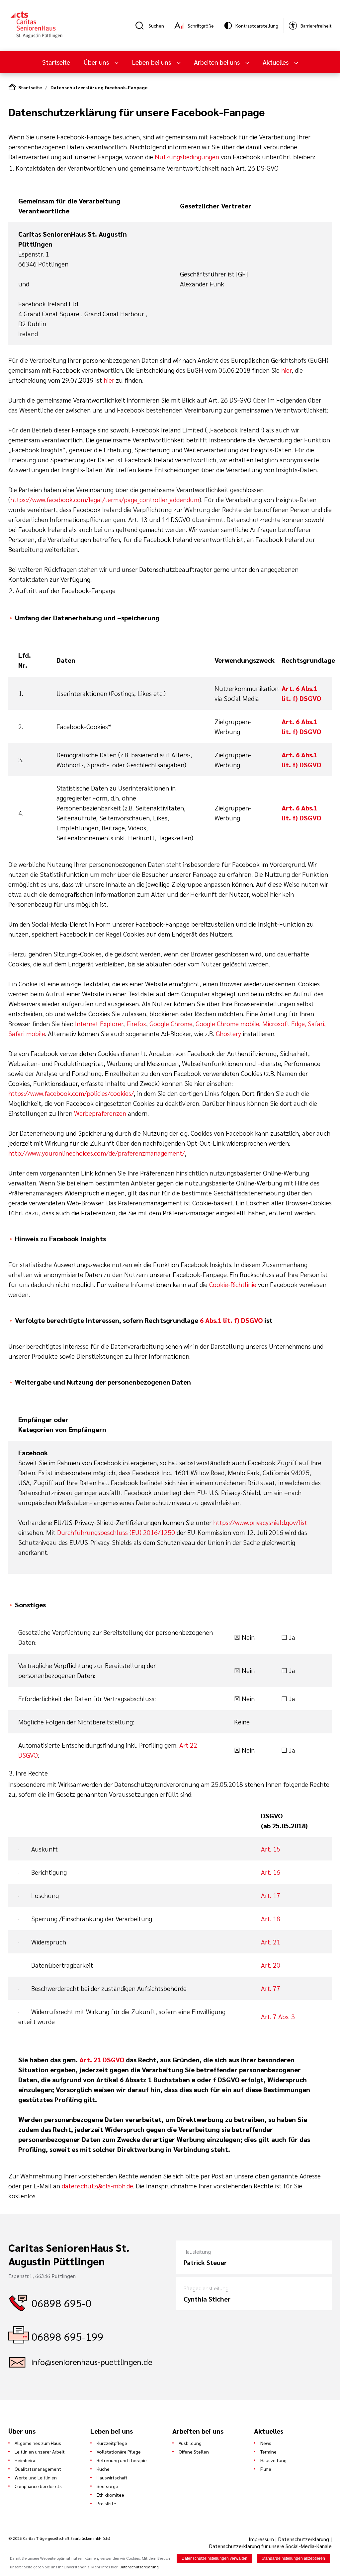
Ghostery (228, 1033)
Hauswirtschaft (112, 2477)
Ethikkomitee (110, 2495)
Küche (103, 2469)
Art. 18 (271, 1919)
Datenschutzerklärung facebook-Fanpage (99, 87)
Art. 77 (271, 1988)
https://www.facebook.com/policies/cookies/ (71, 1093)
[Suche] (142, 26)
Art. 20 (271, 1965)
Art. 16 (271, 1872)
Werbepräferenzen (100, 1113)
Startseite (56, 62)
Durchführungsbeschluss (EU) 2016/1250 (116, 1532)
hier (286, 370)
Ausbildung (190, 2443)
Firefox (136, 1023)
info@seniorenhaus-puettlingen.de (92, 2362)
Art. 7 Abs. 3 (278, 2016)
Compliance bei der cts (38, 2486)
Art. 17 (271, 1895)
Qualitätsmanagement (38, 2469)
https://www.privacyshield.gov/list (260, 1522)
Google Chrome (171, 1023)
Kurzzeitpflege (112, 2443)
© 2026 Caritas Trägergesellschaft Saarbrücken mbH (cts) (59, 2538)
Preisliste (106, 2503)
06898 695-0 (62, 2303)
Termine (268, 2452)
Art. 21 (271, 1942)
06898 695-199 (68, 2336)
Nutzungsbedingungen (187, 157)
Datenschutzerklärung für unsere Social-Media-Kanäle (270, 2546)
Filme (266, 2469)
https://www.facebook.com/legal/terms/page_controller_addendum (105, 499)
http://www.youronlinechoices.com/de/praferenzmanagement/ (97, 1153)
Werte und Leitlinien (36, 2477)
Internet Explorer (99, 1023)
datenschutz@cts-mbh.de (97, 2186)
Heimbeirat (26, 2460)
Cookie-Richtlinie (233, 1284)
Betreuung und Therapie (122, 2460)
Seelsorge (107, 2486)
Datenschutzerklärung (303, 2539)
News (266, 2443)
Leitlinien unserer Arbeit (40, 2452)
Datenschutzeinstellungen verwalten (214, 2558)
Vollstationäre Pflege (119, 2452)
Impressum (262, 2539)
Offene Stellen (194, 2452)
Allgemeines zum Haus (38, 2443)
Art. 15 (271, 1849)
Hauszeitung (273, 2460)
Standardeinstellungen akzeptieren (293, 2558)
